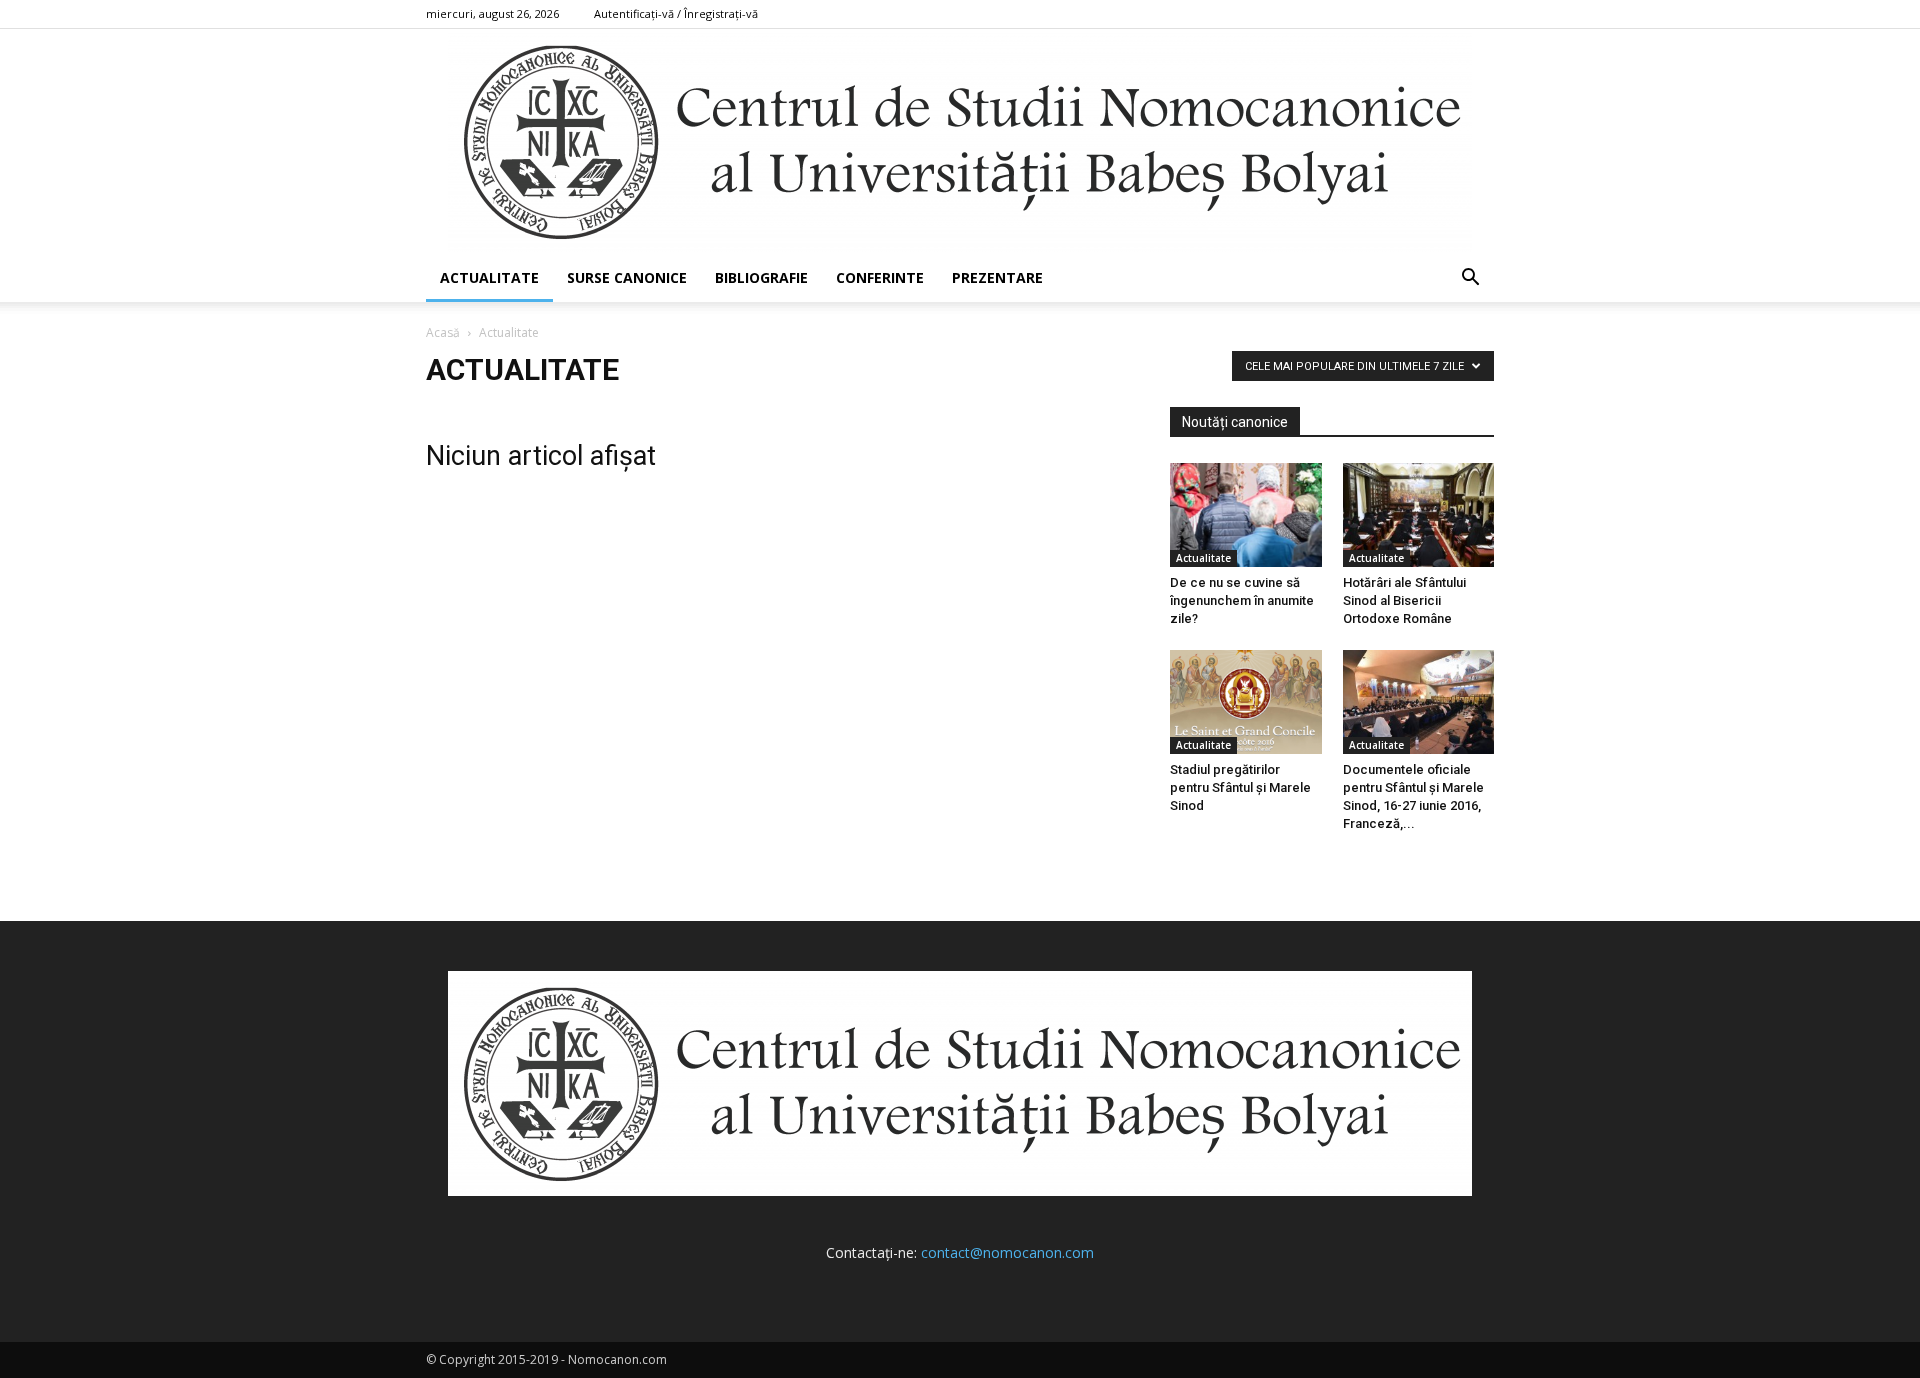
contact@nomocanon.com (1007, 1252)
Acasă (443, 332)
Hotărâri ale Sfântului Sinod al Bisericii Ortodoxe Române (1404, 600)
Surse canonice (627, 277)
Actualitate (489, 277)
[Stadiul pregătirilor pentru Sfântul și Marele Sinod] (1246, 702)
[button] (1470, 279)
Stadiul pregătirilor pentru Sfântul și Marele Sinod (1240, 787)
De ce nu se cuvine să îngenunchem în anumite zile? (1242, 600)
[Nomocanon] (960, 141)
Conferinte (880, 277)
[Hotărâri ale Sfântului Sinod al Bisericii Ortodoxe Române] (1419, 515)
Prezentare (997, 277)
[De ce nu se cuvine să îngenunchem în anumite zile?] (1246, 515)
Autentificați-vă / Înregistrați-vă (676, 13)
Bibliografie (761, 277)
